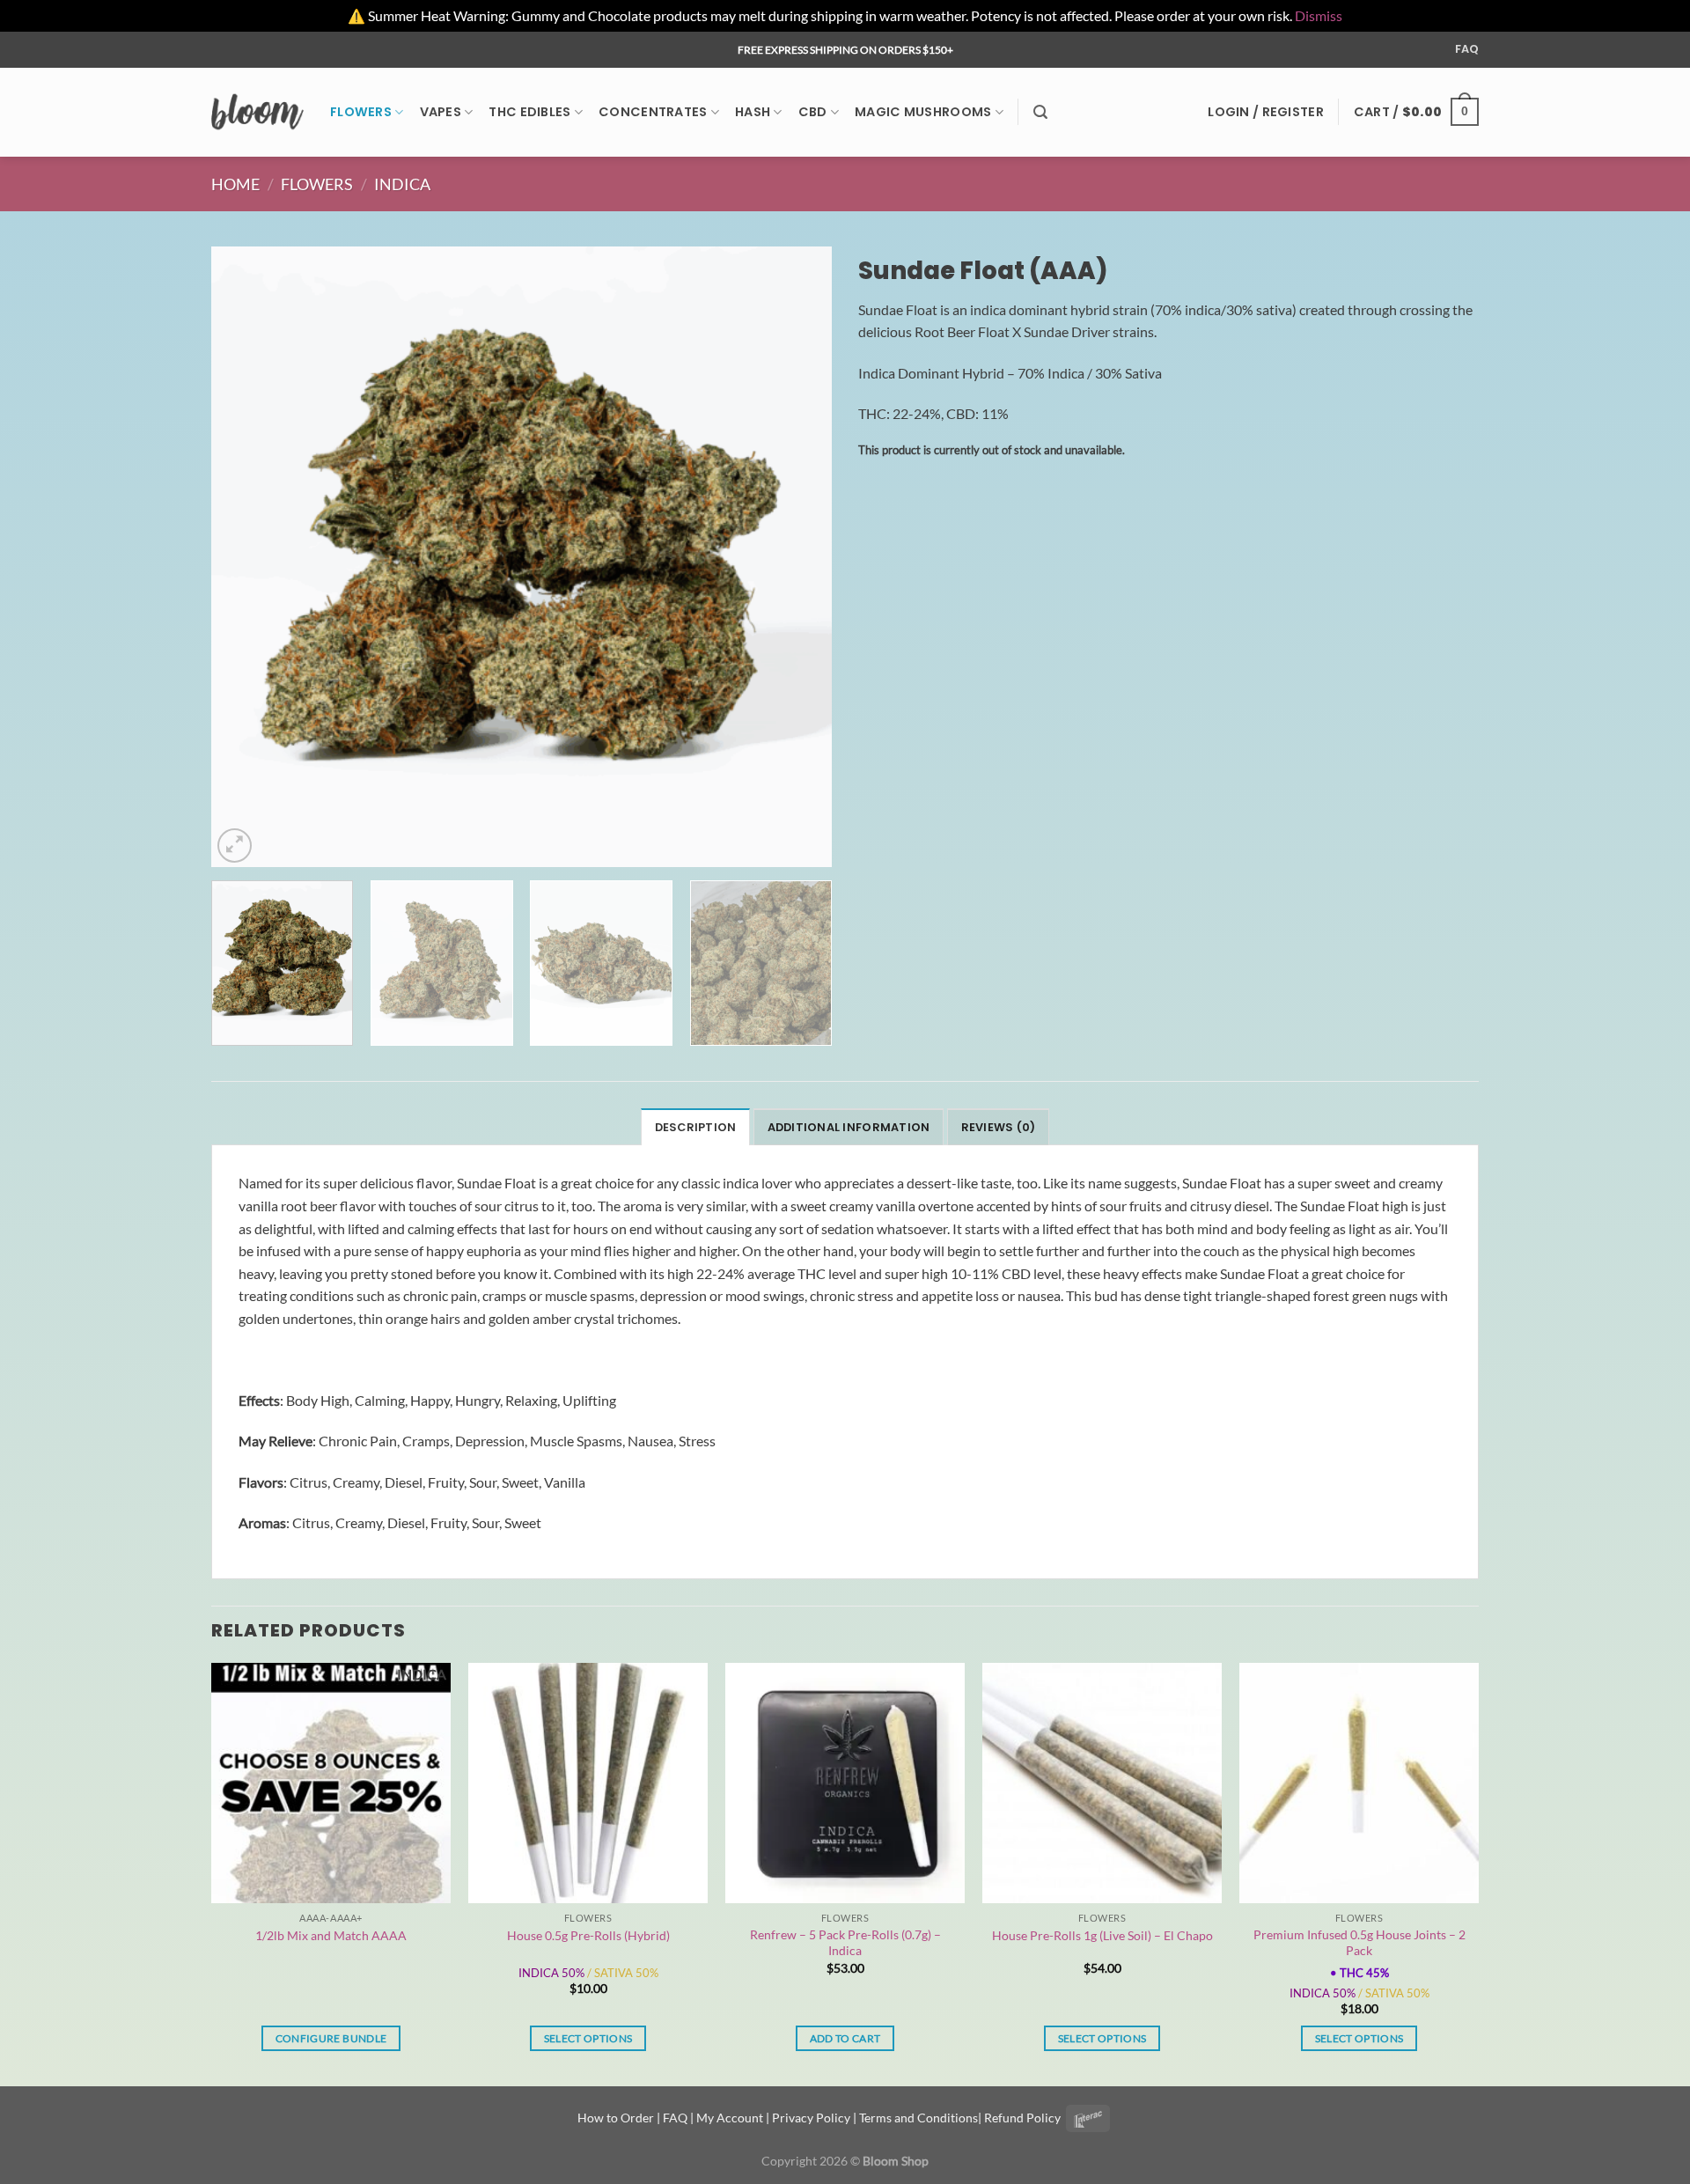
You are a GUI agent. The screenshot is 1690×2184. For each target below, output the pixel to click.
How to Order (616, 2118)
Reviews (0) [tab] (999, 1127)
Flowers (361, 112)
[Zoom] (235, 846)
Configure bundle (331, 2038)
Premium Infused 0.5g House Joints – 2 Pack (1359, 1943)
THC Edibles (529, 112)
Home (235, 184)
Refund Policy (1022, 2118)
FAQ (1467, 49)
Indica (402, 184)
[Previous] (246, 557)
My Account (730, 2118)
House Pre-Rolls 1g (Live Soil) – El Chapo (1102, 1935)
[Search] (1040, 112)
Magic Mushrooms (923, 112)
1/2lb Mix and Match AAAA (331, 1935)
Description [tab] (696, 1127)
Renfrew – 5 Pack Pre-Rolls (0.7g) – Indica (845, 1943)
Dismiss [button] (1319, 15)
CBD (813, 112)
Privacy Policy (811, 2118)
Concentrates (653, 112)
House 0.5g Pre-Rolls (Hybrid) (588, 1935)
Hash (753, 112)
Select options (588, 2038)
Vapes (441, 112)
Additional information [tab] (849, 1127)
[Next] (797, 557)
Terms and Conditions (918, 2118)
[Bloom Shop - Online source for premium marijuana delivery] (257, 112)
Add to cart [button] (845, 2038)
